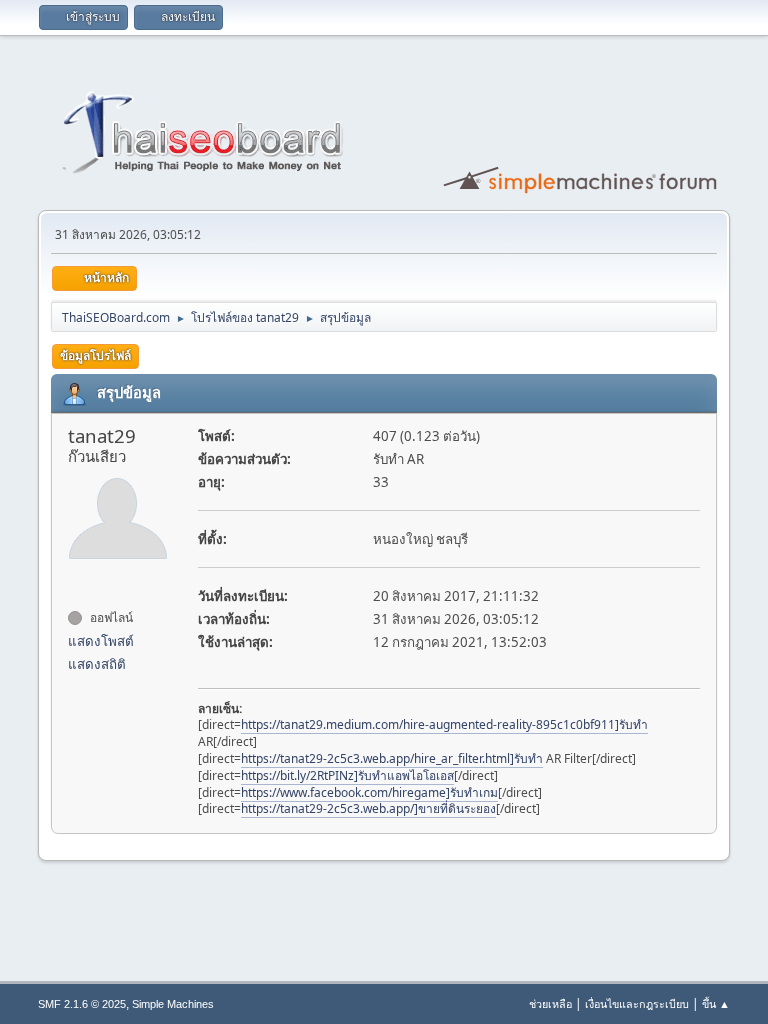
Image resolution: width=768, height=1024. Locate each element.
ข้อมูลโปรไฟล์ (95, 355)
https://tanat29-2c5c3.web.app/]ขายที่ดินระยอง (368, 808)
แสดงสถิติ (97, 664)
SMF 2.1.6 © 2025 (82, 1004)
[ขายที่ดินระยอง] (76, 582)
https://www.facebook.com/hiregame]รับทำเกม (369, 792)
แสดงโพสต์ (101, 641)
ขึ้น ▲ (716, 1003)
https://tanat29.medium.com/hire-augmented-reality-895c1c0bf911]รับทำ (444, 724)
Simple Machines (173, 1004)
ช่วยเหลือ (550, 1003)
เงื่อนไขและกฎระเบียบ (637, 1003)
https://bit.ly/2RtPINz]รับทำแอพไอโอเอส (347, 775)
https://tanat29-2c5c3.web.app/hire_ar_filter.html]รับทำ (392, 758)
